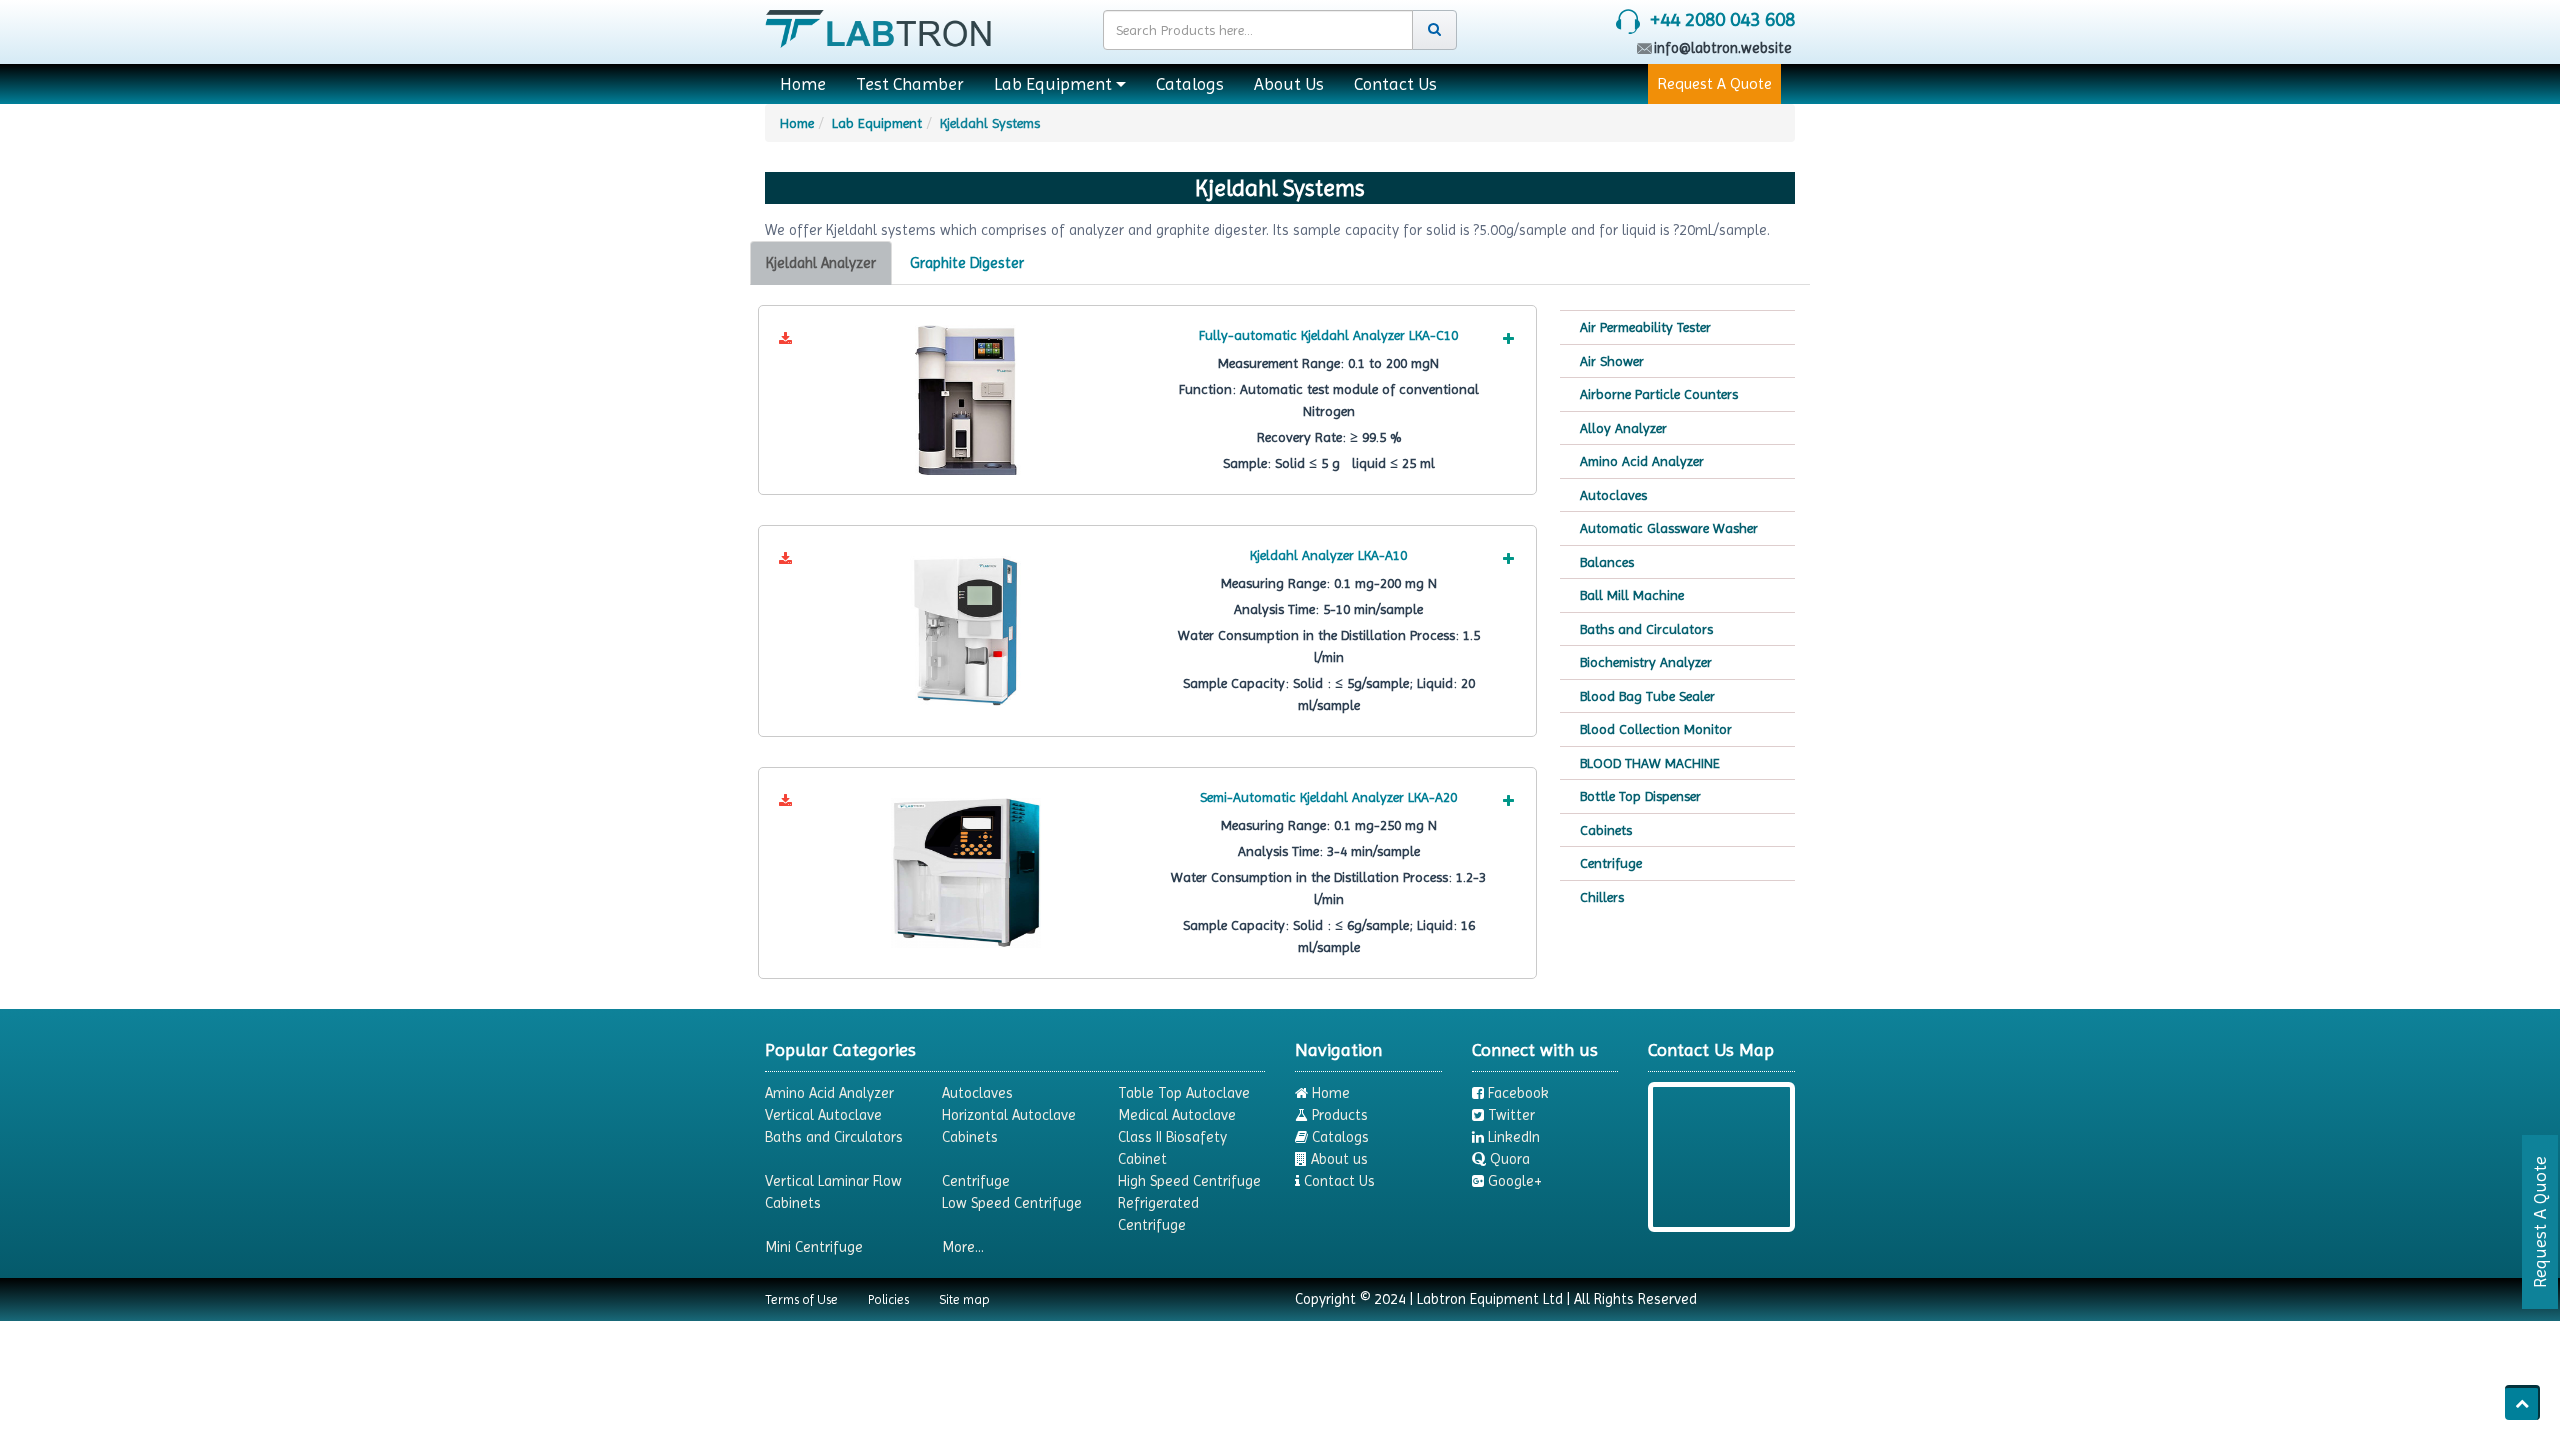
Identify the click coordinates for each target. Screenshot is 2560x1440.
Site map (964, 1299)
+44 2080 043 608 (1722, 19)
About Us (1289, 84)
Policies (888, 1299)
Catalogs (1190, 84)
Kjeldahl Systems (990, 123)
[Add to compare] (1508, 339)
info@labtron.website (1723, 48)
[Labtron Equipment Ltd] (878, 25)
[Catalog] (785, 339)
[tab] (821, 263)
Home (803, 84)
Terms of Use (801, 1299)
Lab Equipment (1053, 84)
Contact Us (1395, 84)
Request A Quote (1714, 83)
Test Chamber (910, 84)
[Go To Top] (2522, 1402)
